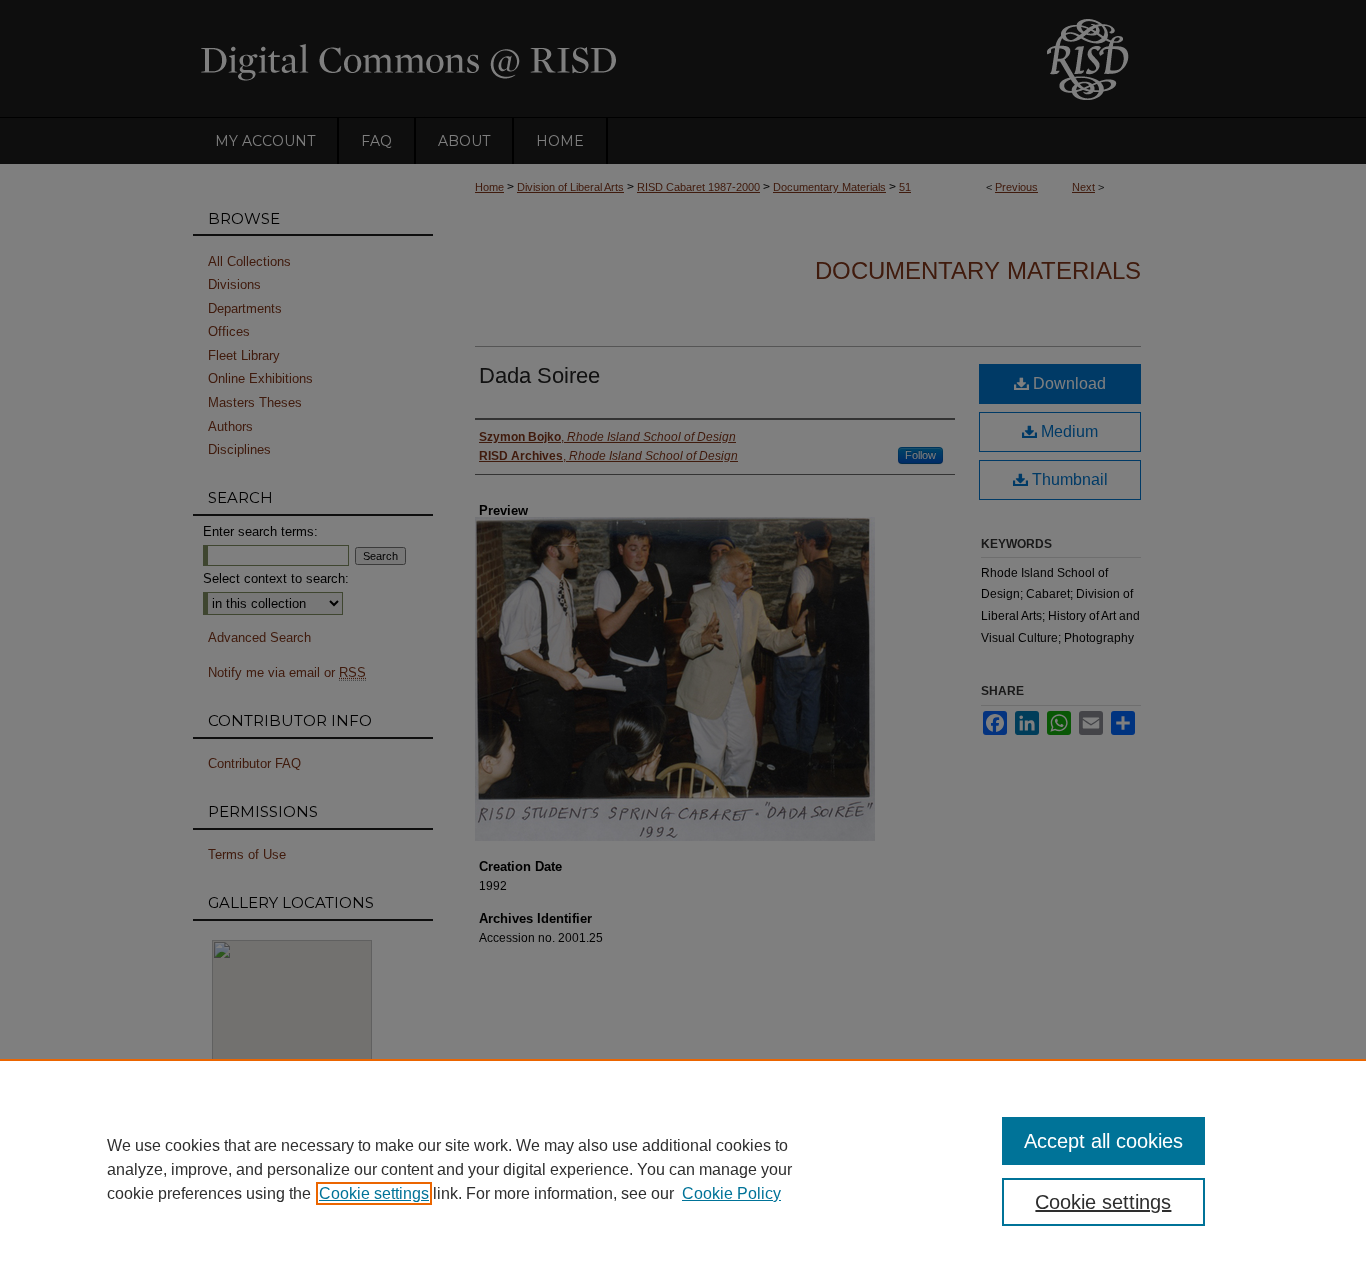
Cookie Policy (731, 1193)
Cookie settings (374, 1193)
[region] (683, 1169)
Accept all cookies (1103, 1141)
